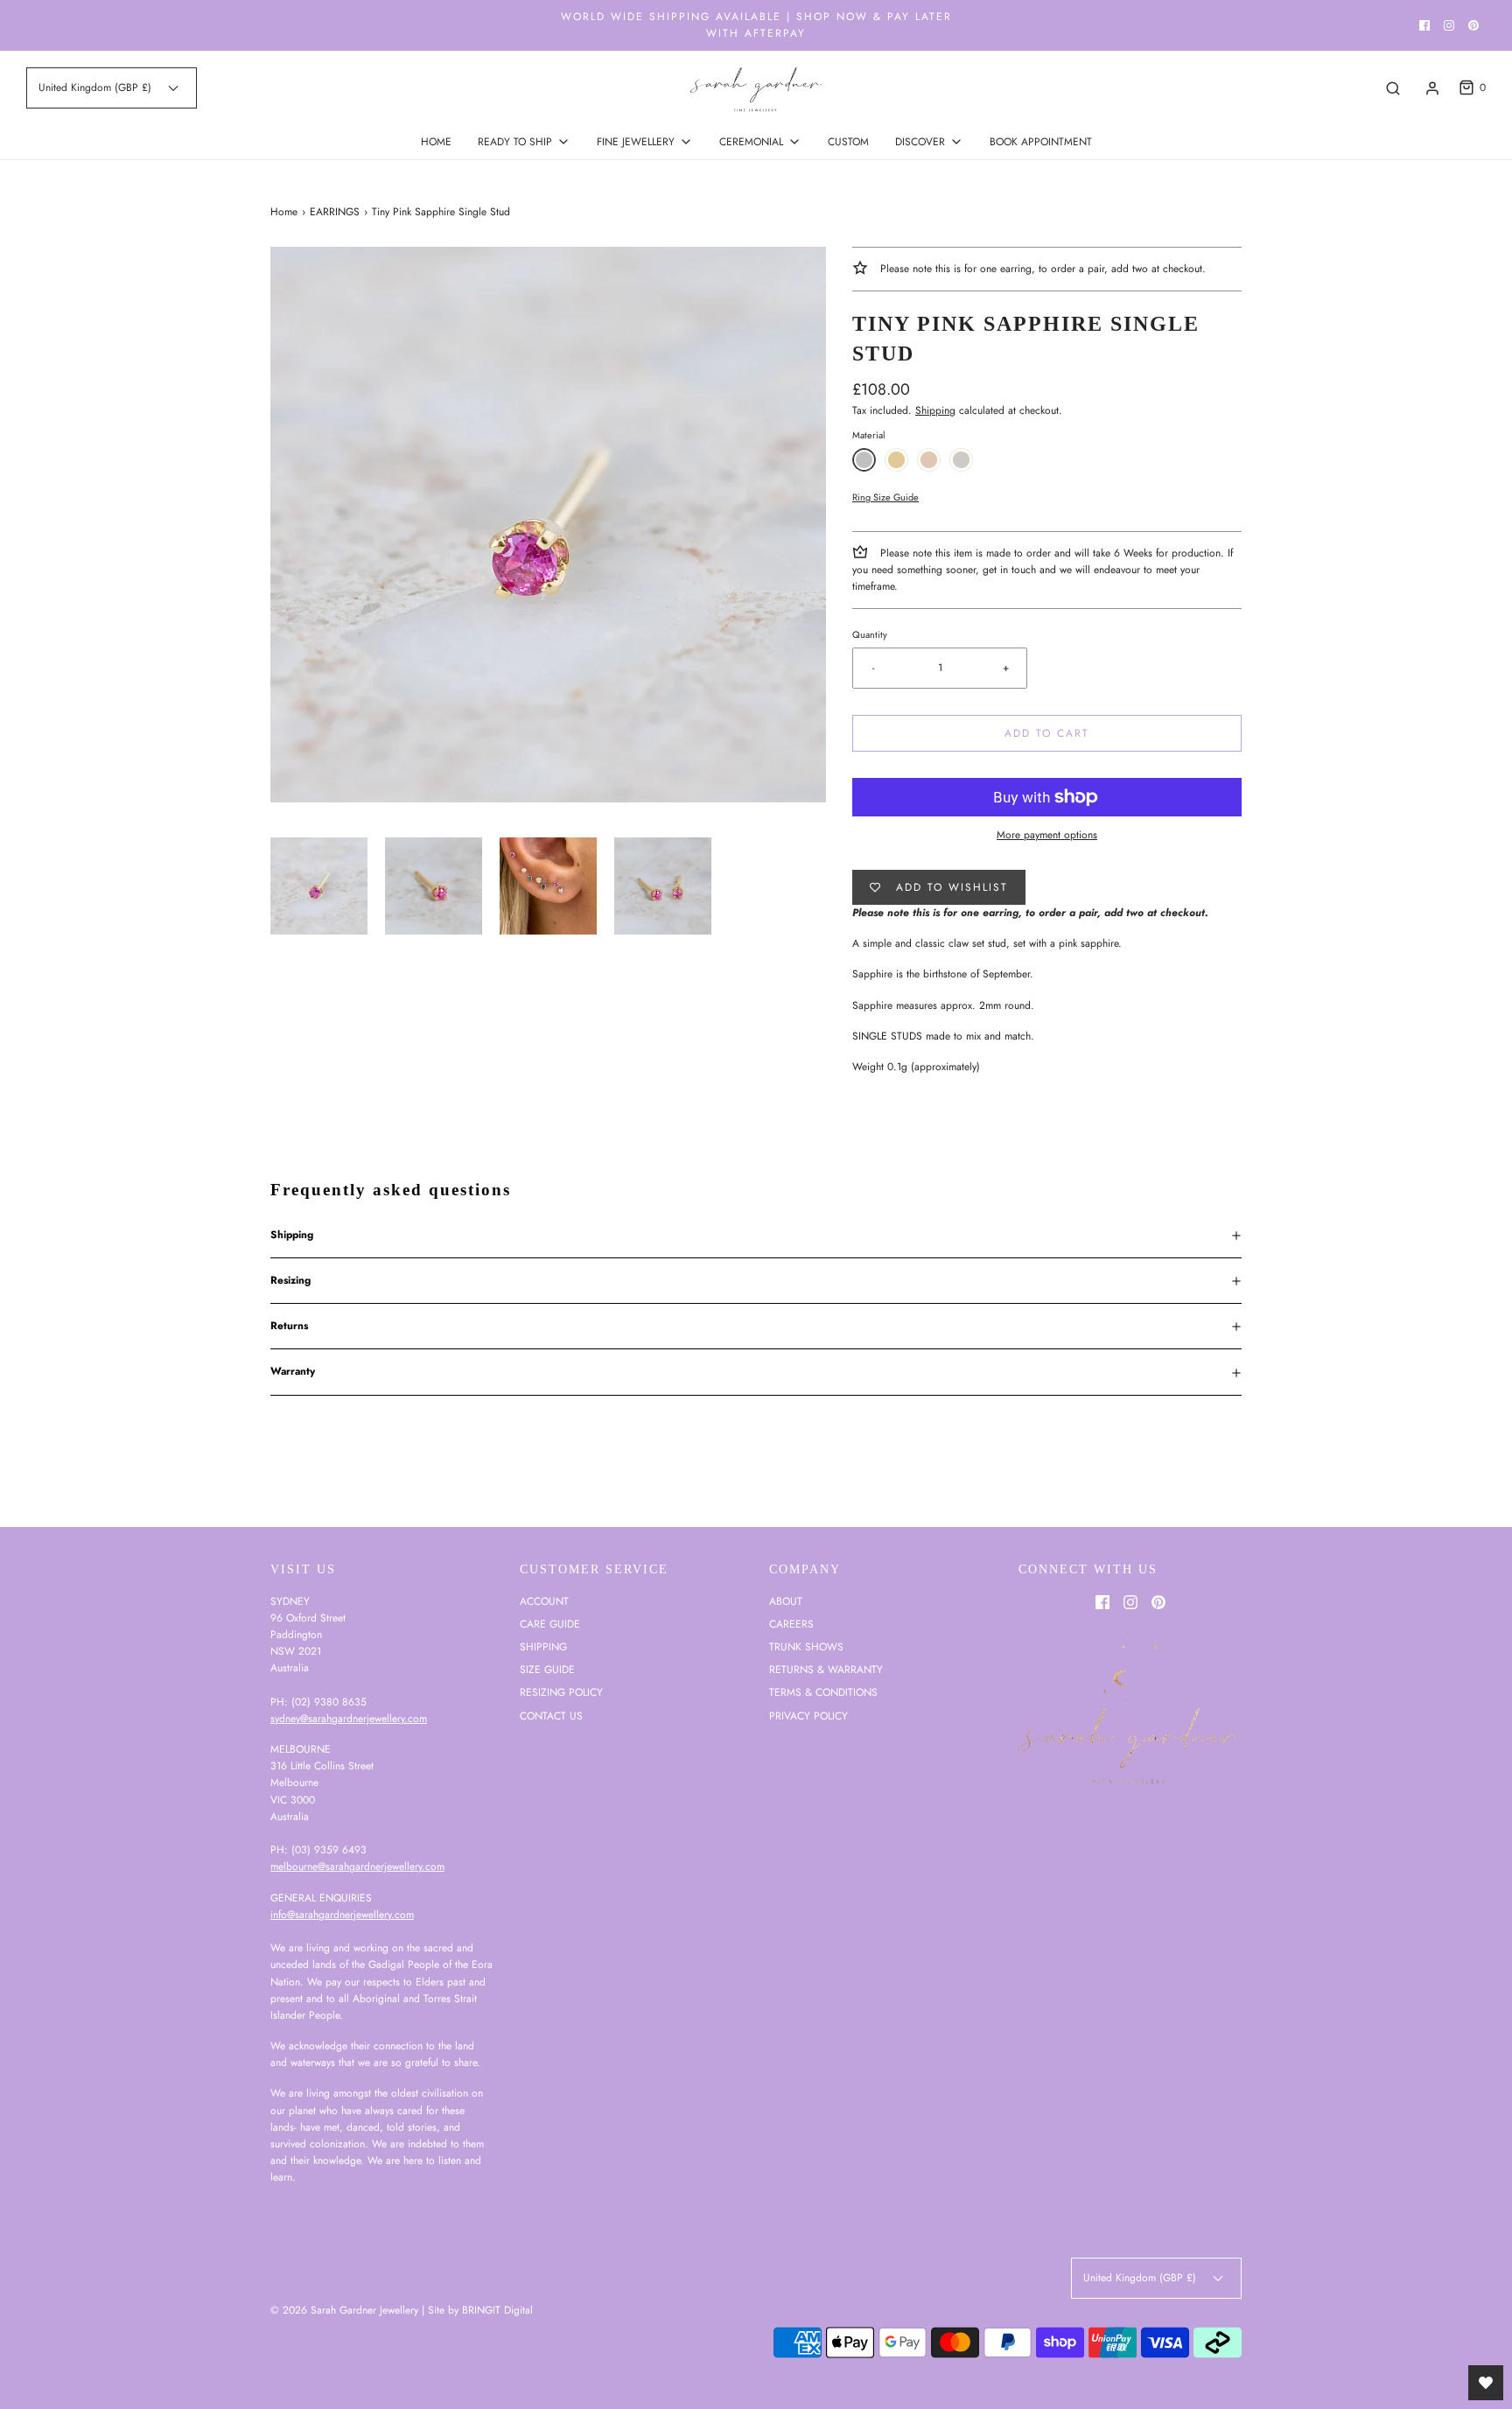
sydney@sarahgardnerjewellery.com (349, 1719)
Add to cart (1047, 733)
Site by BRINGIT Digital (480, 2310)
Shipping (935, 410)
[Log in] (1432, 88)
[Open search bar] (1393, 88)
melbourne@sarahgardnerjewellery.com (357, 1866)
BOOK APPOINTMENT (1041, 142)
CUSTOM (848, 142)
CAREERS (791, 1624)
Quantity (870, 634)
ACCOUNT (544, 1601)
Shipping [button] (292, 1235)
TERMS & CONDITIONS (823, 1692)
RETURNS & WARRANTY (826, 1670)
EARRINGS (335, 212)
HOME (436, 142)
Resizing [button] (290, 1280)
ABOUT (786, 1601)
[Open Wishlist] (1486, 2383)
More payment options (1047, 835)
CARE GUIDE (550, 1624)
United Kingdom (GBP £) (97, 88)
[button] (319, 886)
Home (284, 212)
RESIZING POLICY (561, 1692)
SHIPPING (543, 1647)
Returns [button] (289, 1326)
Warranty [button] (293, 1371)
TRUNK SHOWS (806, 1647)
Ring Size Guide (885, 497)
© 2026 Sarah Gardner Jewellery (344, 2310)
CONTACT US (551, 1716)
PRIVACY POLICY (808, 1716)
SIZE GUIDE (547, 1670)
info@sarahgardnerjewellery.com (342, 1915)
